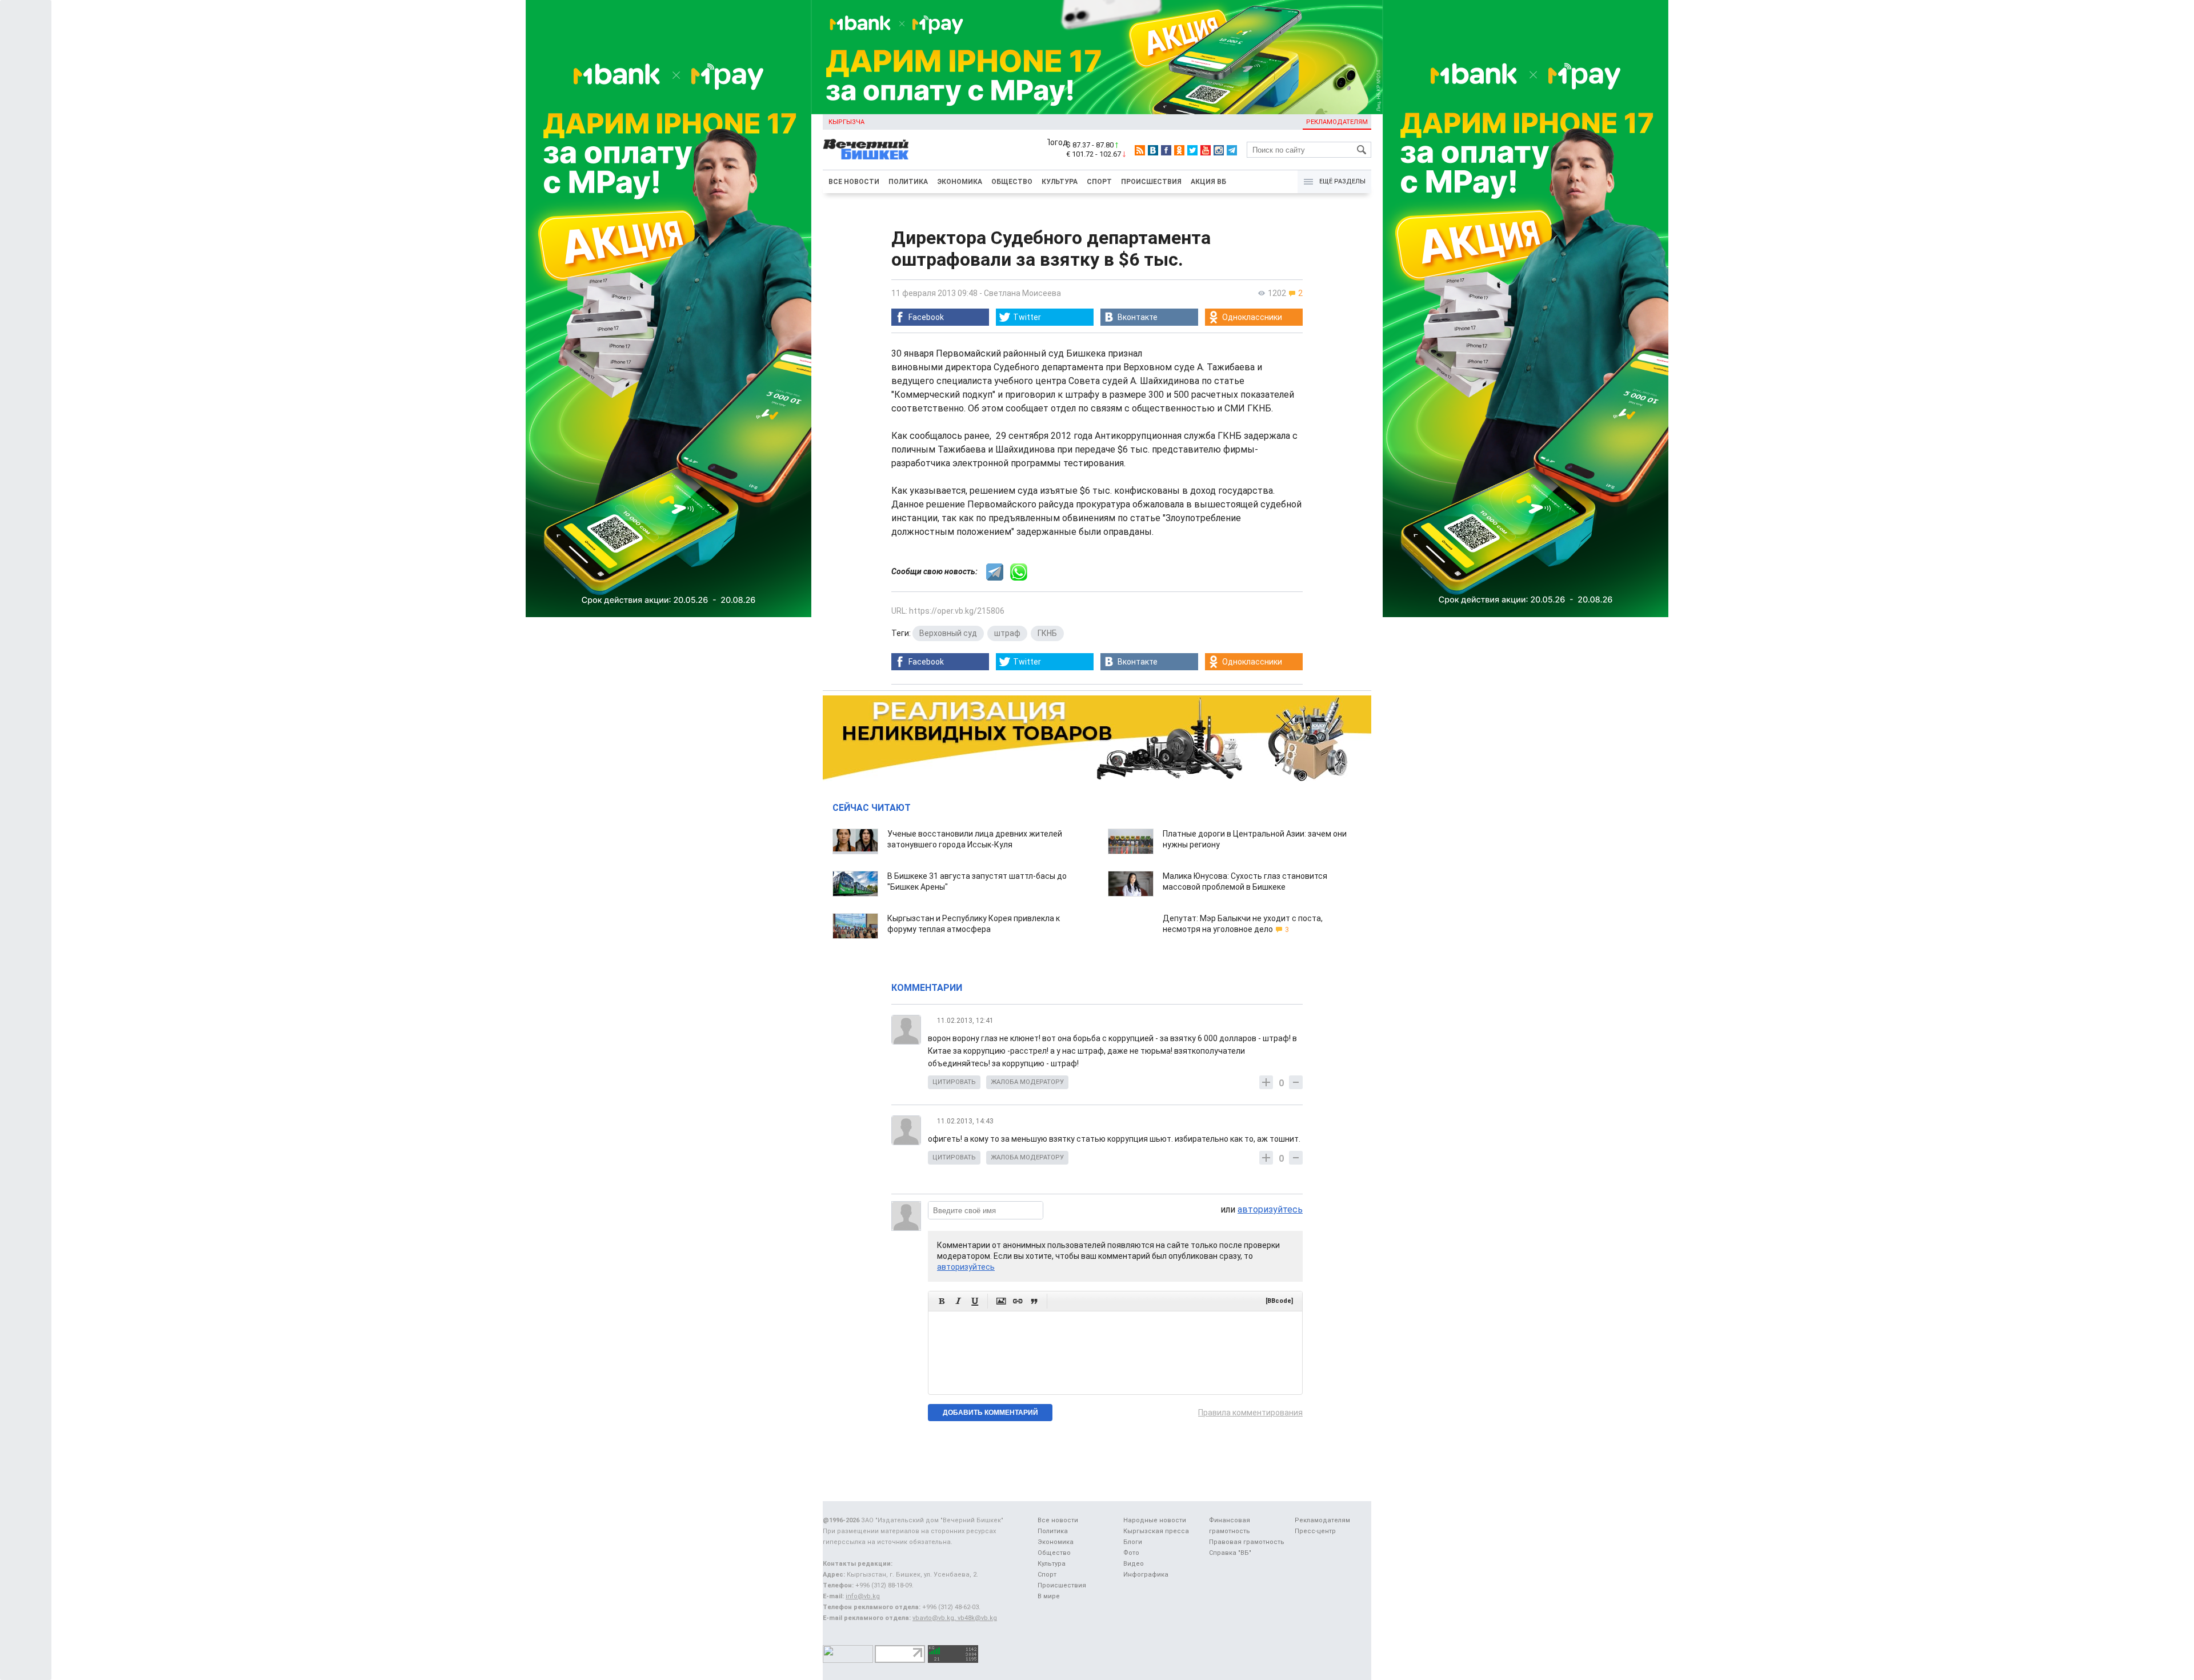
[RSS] (1140, 150)
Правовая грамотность (1247, 1542)
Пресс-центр (1315, 1531)
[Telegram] (1232, 150)
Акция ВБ (1208, 182)
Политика (908, 182)
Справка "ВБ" (1230, 1553)
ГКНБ (1047, 633)
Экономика (960, 182)
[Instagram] (1219, 150)
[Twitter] (1192, 150)
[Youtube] (1206, 150)
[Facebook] (1166, 150)
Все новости (854, 182)
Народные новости (1155, 1520)
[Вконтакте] (1153, 150)
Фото (1131, 1553)
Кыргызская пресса (1156, 1531)
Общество (1012, 182)
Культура (1060, 182)
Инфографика (1146, 1575)
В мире (1049, 1596)
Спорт (1099, 182)
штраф (1007, 633)
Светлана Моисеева (1022, 293)
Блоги (1133, 1542)
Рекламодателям (1337, 122)
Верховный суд (948, 633)
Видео (1134, 1564)
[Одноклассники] (1179, 150)
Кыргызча (846, 122)
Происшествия (1151, 182)
